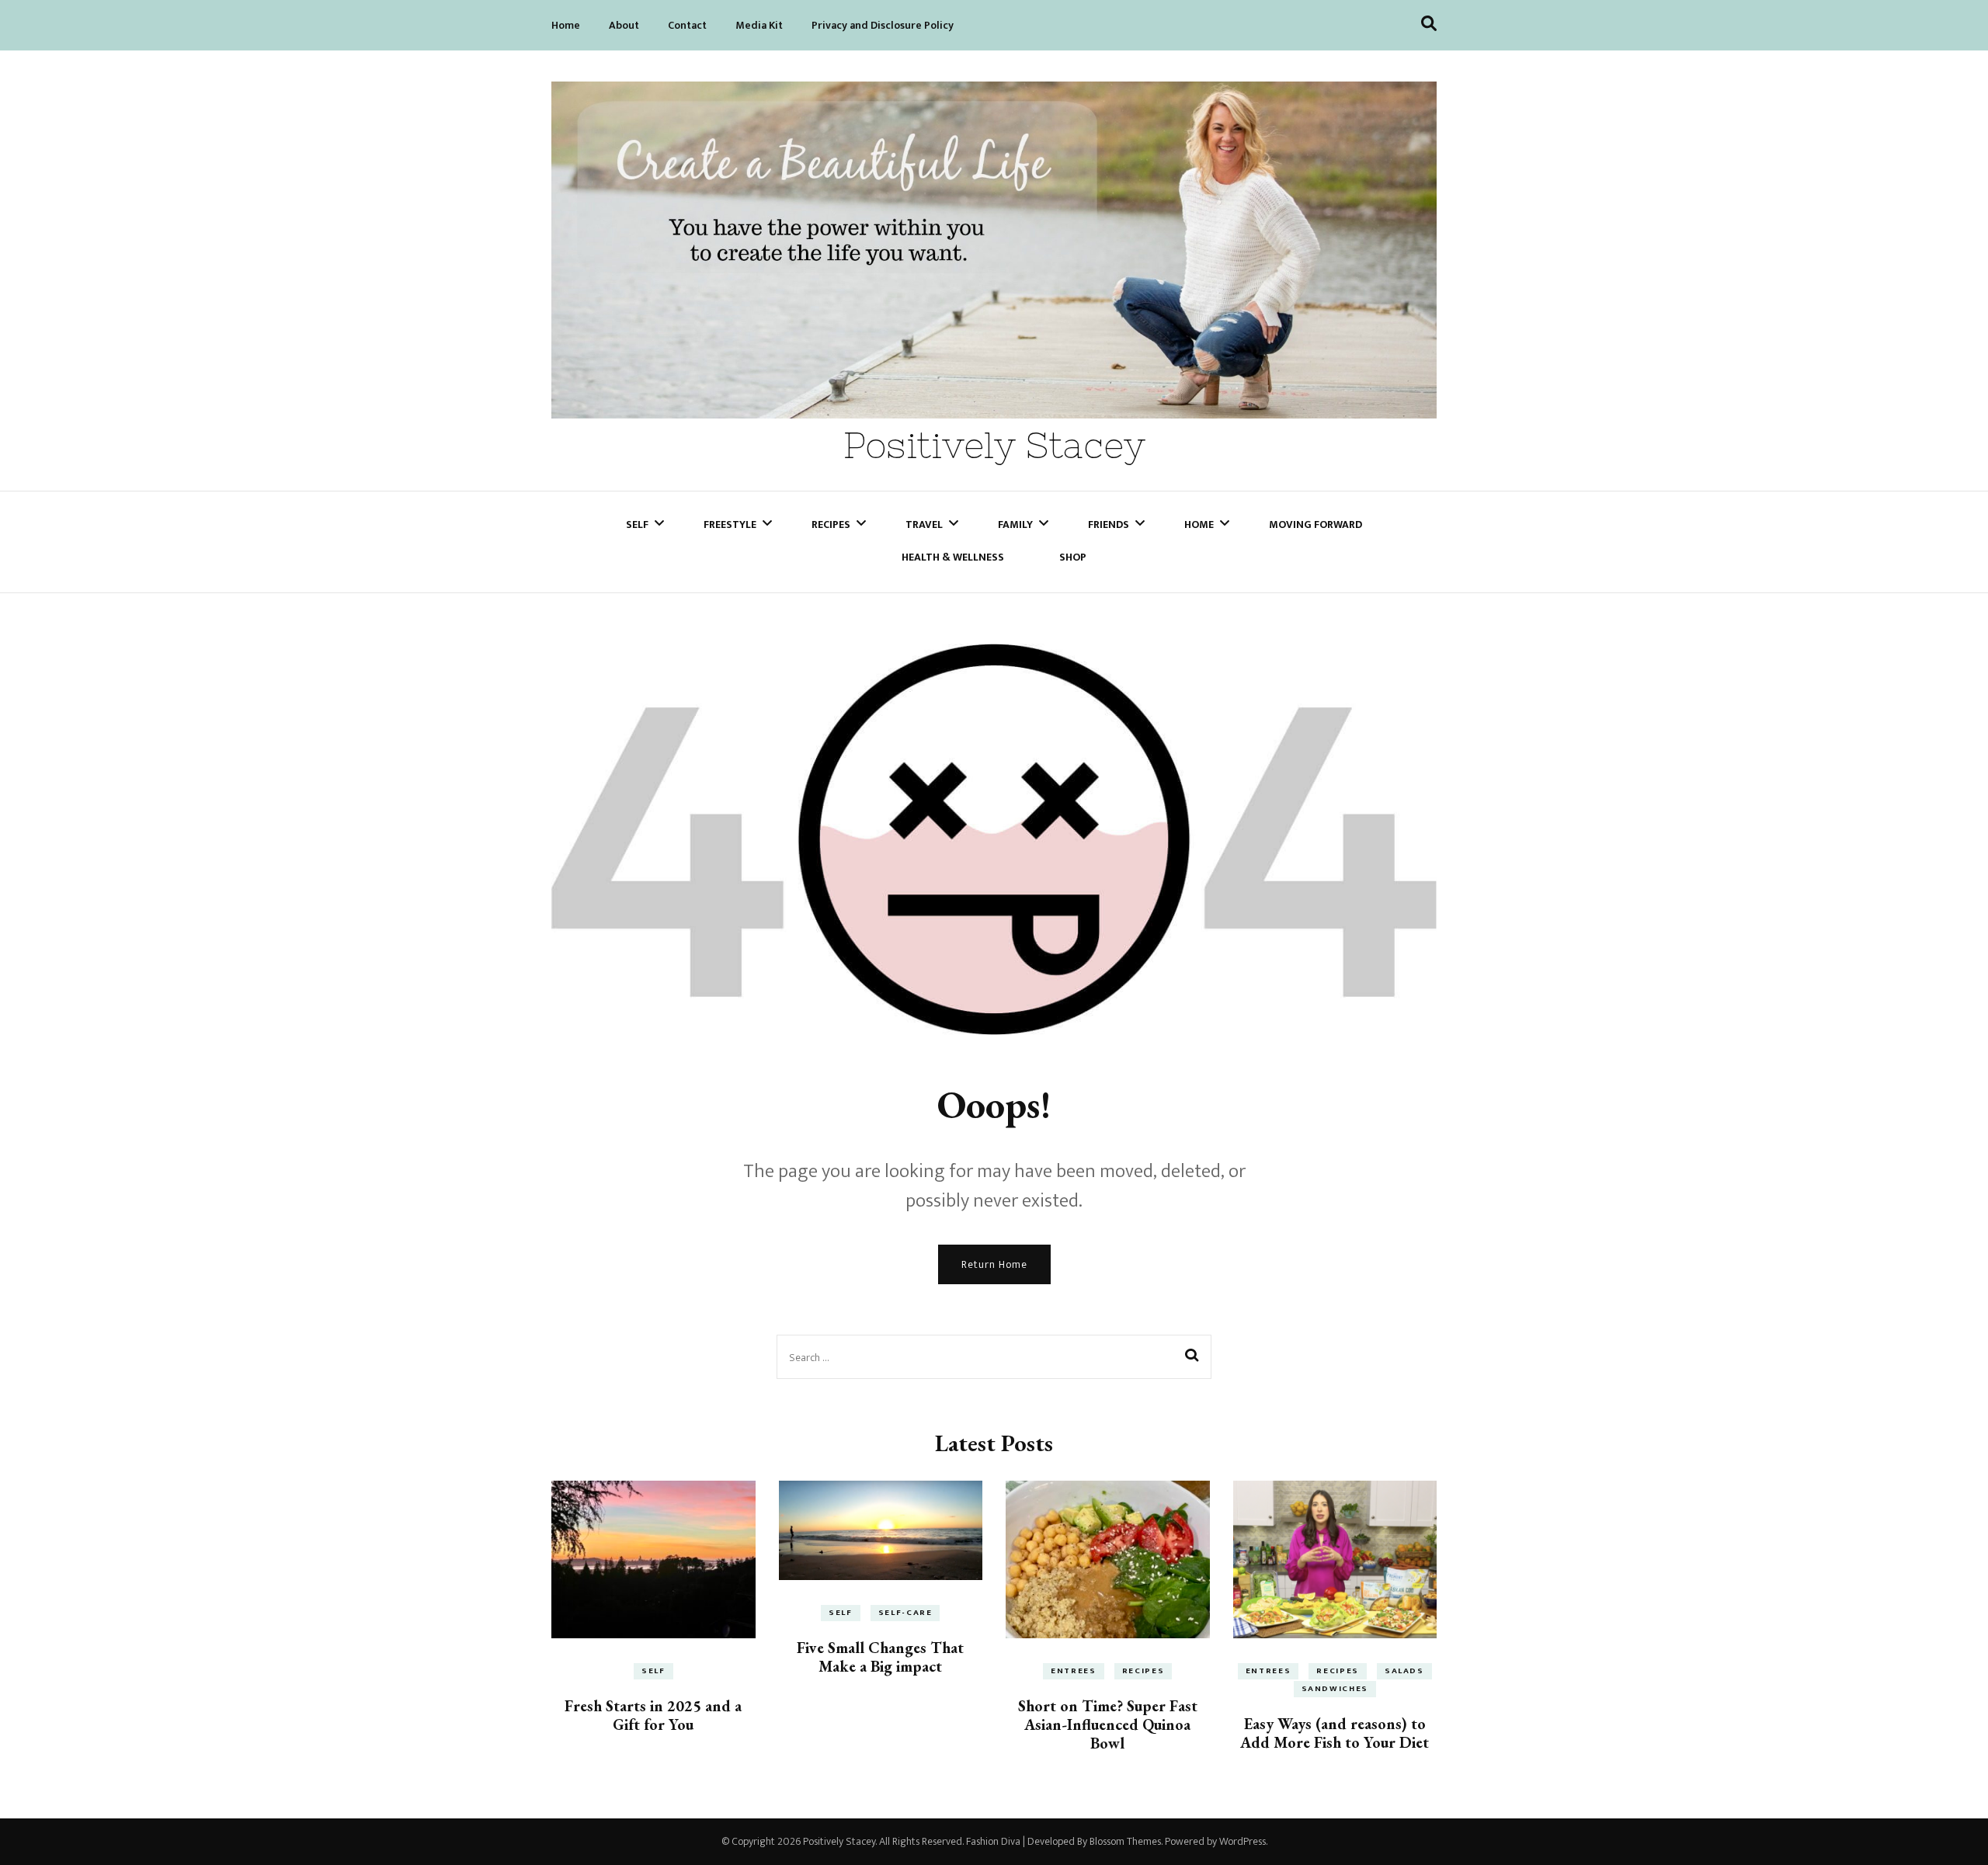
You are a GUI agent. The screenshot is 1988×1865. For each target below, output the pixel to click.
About (624, 25)
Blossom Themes (1125, 1841)
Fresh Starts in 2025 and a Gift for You (653, 1715)
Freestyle (730, 524)
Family (1015, 524)
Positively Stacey (994, 445)
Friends (1109, 524)
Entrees (1074, 1671)
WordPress (1242, 1841)
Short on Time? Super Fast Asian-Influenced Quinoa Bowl (1108, 1724)
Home (566, 25)
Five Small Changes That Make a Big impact (880, 1657)
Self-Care (905, 1613)
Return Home (994, 1264)
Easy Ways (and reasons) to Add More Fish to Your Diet (1335, 1733)
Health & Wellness (953, 557)
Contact (687, 25)
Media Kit (759, 25)
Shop (1073, 557)
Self (637, 524)
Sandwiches (1335, 1689)
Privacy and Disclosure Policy (883, 25)
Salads (1404, 1671)
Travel (924, 524)
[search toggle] (1429, 24)
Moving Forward (1315, 524)
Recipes (831, 524)
